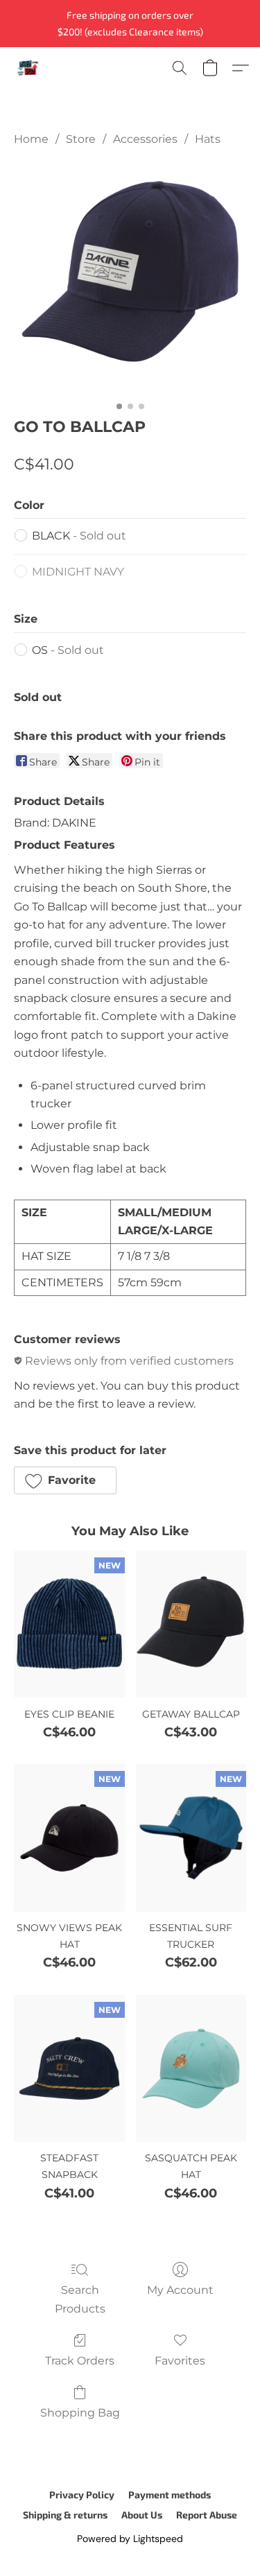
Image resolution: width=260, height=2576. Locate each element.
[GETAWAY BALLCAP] (191, 1624)
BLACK (79, 536)
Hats (208, 139)
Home (31, 139)
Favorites (180, 2361)
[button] (28, 68)
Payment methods (170, 2495)
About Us (142, 2515)
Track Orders (80, 2361)
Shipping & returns (65, 2515)
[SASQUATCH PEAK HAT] (191, 2068)
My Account (180, 2290)
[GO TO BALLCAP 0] (130, 278)
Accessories (145, 139)
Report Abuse (207, 2515)
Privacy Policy (82, 2495)
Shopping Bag (80, 2413)
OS (68, 650)
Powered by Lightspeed (130, 2539)
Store (81, 139)
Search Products (80, 2299)
